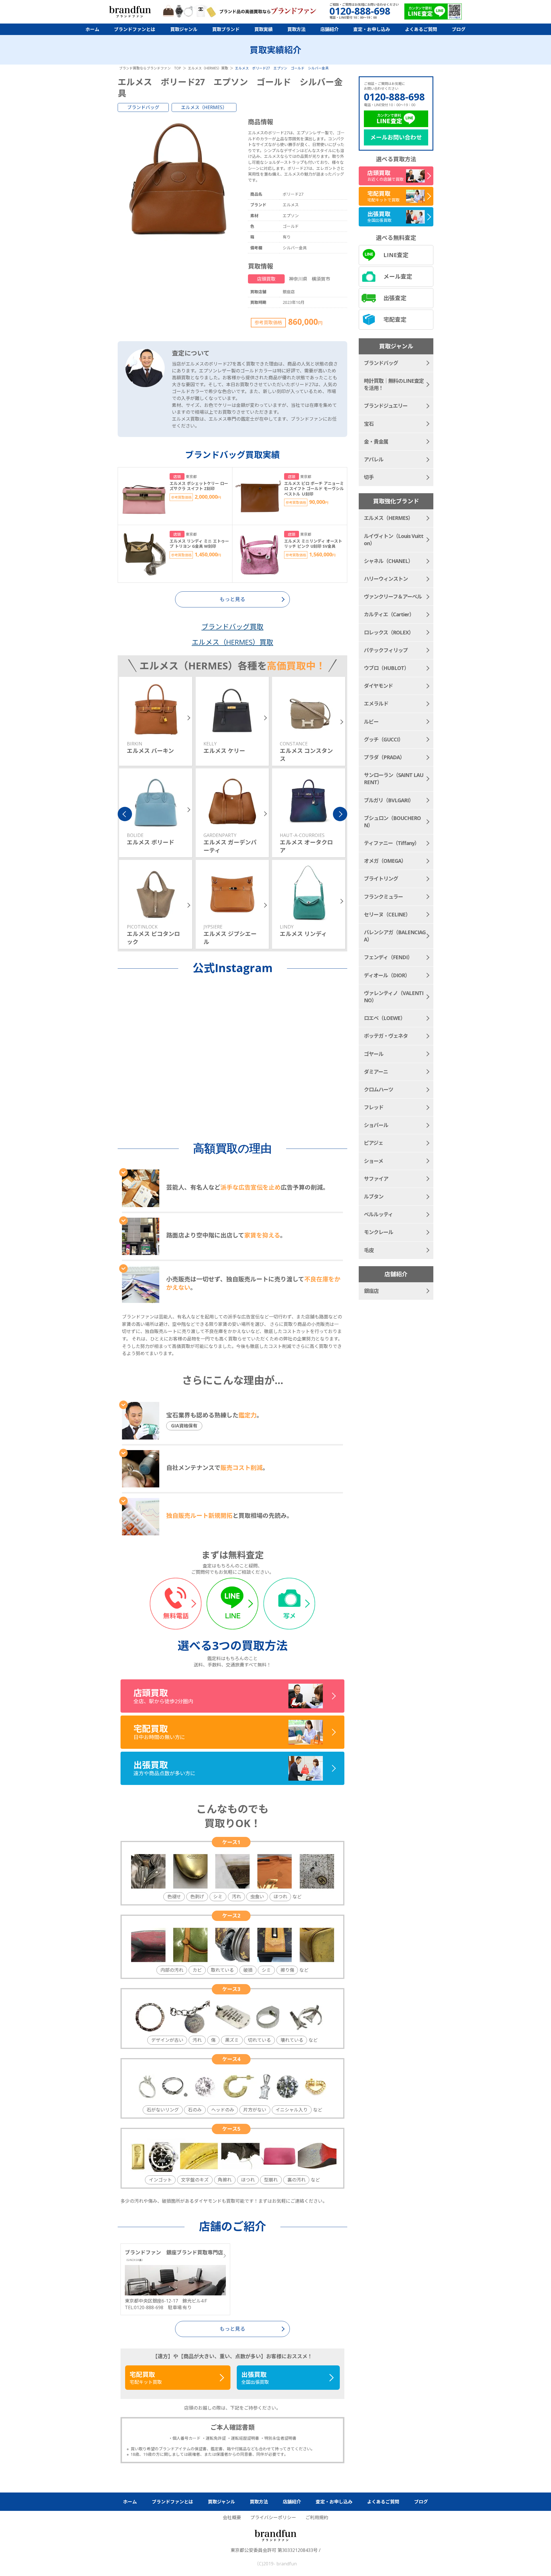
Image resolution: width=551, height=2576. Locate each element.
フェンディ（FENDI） (388, 957)
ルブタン (374, 1196)
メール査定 (398, 276)
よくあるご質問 (421, 29)
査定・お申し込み (372, 29)
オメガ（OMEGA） (385, 861)
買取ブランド (226, 29)
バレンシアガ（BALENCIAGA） (395, 936)
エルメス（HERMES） (204, 107)
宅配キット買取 (146, 2378)
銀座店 (371, 1291)
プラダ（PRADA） (384, 757)
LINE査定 (396, 255)
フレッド (374, 1107)
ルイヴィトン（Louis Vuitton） (394, 540)
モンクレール (379, 1232)
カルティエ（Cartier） (389, 614)
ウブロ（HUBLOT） (386, 668)
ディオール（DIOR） (387, 975)
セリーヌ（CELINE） (387, 914)
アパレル (374, 459)
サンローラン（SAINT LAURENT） (394, 779)
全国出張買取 (255, 2378)
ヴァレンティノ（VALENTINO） (394, 997)
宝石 (369, 424)
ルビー (371, 722)
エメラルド (376, 704)
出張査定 (395, 298)
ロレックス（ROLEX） (389, 632)
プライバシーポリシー (273, 2517)
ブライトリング (381, 879)
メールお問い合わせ (396, 137)
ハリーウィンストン (386, 579)
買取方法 (296, 29)
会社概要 (232, 2517)
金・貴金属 (376, 442)
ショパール (376, 1125)
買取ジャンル (184, 29)
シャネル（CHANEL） (388, 561)
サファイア (376, 1179)
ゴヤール (374, 1054)
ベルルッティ (378, 1214)
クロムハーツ (379, 1089)
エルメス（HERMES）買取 (232, 642)
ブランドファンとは (135, 29)
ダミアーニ (376, 1072)
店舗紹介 (329, 29)
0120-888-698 (394, 97)
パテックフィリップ (386, 650)
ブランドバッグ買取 (232, 626)
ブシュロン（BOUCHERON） (392, 822)
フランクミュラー (383, 897)
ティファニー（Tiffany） (392, 843)
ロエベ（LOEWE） (385, 1018)
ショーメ (374, 1161)
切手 (369, 477)
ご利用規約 (317, 2517)
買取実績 (263, 29)
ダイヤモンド (378, 686)
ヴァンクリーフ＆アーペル (393, 597)
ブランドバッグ (143, 107)
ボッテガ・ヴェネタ (386, 1036)
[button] (125, 814)
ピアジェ (374, 1143)
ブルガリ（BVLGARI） (389, 800)
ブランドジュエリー (386, 406)
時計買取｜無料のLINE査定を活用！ (394, 384)
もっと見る (232, 2329)
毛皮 (369, 1250)
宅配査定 (395, 319)
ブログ (459, 29)
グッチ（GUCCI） (384, 739)
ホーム (92, 29)
